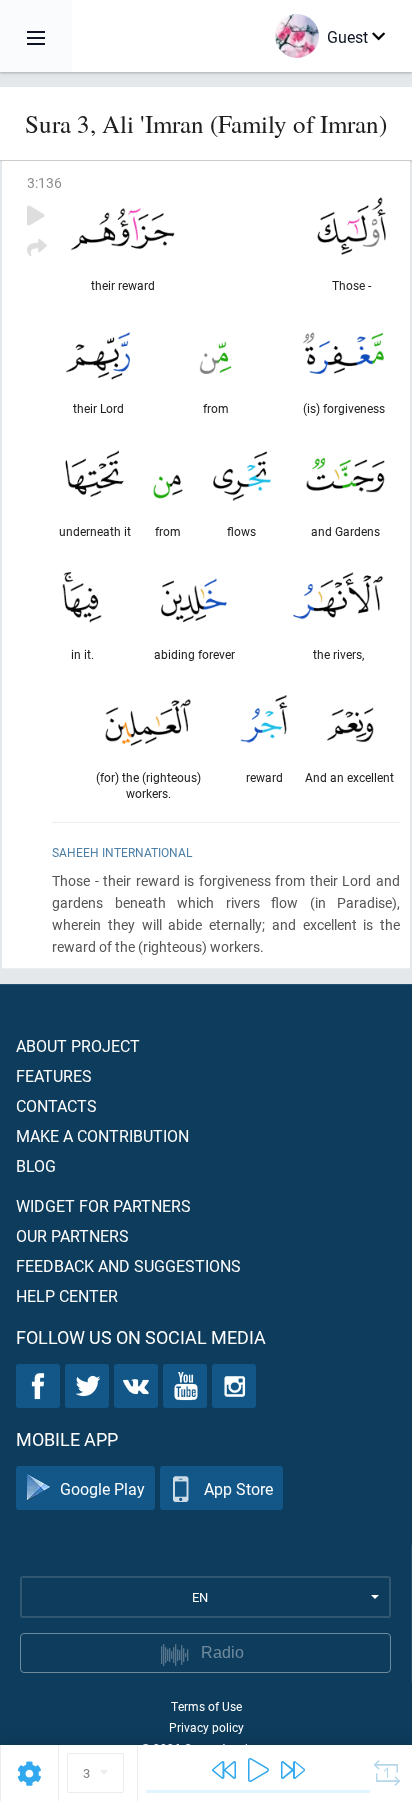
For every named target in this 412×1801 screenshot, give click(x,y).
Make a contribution (102, 1135)
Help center (67, 1295)
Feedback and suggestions (128, 1265)
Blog (36, 1165)
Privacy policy (206, 1727)
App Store (238, 1488)
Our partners (72, 1235)
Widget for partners (103, 1205)
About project (78, 1045)
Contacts (56, 1105)
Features (54, 1075)
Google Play (102, 1488)
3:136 (44, 182)
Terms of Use (206, 1706)
